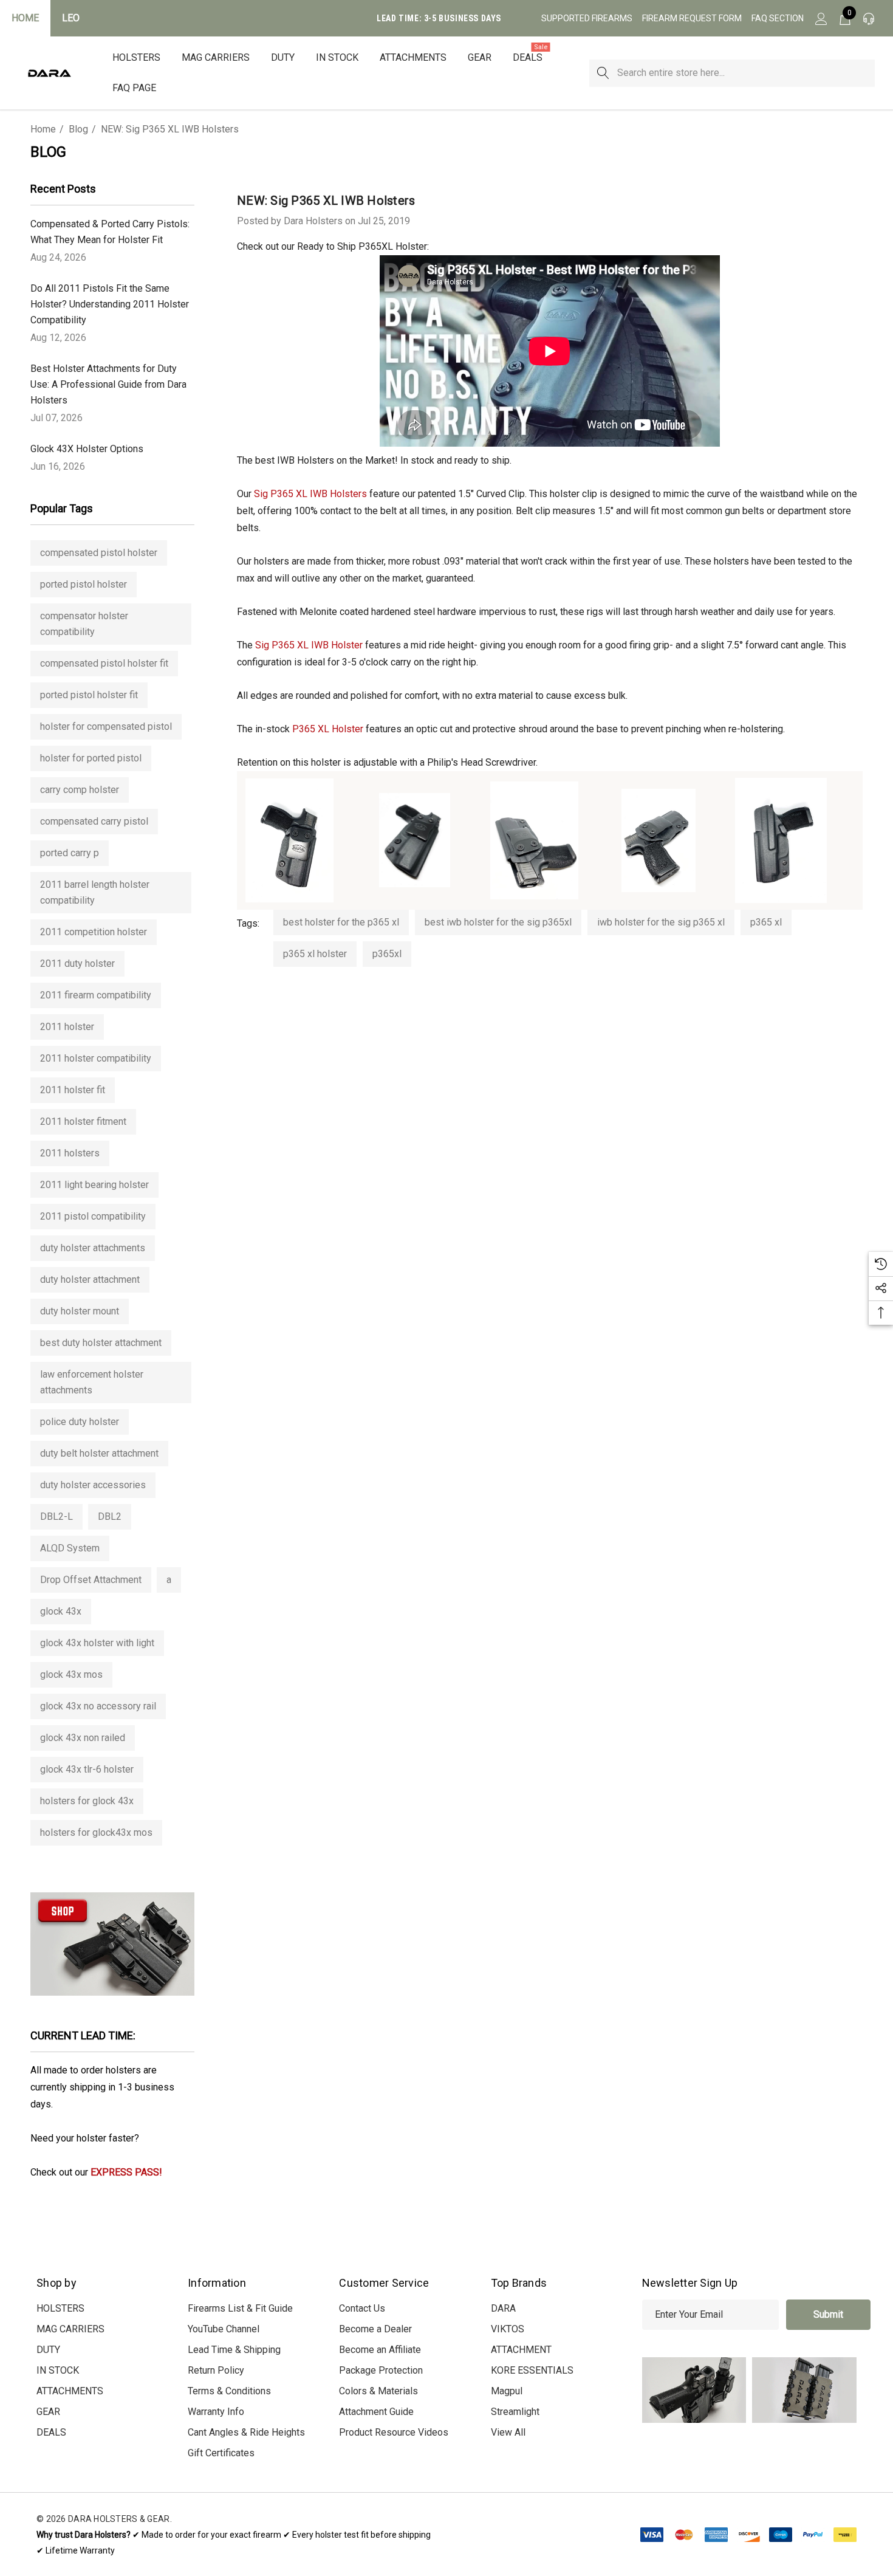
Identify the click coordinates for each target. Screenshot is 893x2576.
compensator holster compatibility (84, 624)
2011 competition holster (94, 932)
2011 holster (67, 1027)
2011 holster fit (73, 1090)
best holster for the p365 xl (341, 922)
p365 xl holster (315, 954)
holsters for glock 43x (87, 1801)
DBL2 (110, 1516)
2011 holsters (70, 1153)
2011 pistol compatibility (93, 1216)
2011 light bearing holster (94, 1185)
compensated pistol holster (99, 553)
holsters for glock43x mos (96, 1832)
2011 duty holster (77, 963)
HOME (25, 18)
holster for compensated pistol (106, 726)
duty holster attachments (93, 1248)
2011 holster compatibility (96, 1058)
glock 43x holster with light (97, 1643)
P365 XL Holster (328, 729)
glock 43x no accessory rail (98, 1706)
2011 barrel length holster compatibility (95, 892)
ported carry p (70, 853)
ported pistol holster (84, 584)
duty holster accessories (93, 1485)
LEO (71, 18)
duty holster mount (80, 1311)
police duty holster (80, 1422)
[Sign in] (820, 18)
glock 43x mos (71, 1674)
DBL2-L (56, 1516)
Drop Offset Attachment (91, 1580)
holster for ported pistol (91, 758)
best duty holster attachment (101, 1343)
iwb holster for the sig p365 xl (661, 922)
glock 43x (61, 1611)
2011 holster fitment (83, 1121)
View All (508, 2432)
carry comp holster (80, 790)
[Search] (603, 73)
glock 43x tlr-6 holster (87, 1769)
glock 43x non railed (83, 1738)
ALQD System (70, 1548)
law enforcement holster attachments (92, 1382)
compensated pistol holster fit (104, 663)
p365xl (387, 954)
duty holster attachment (90, 1279)
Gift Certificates (221, 2453)
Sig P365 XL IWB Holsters (310, 494)
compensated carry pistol (94, 821)
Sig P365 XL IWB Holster (309, 645)
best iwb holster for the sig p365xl (498, 922)
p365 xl (766, 922)
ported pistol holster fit (89, 695)
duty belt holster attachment (99, 1453)
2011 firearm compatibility (96, 995)
